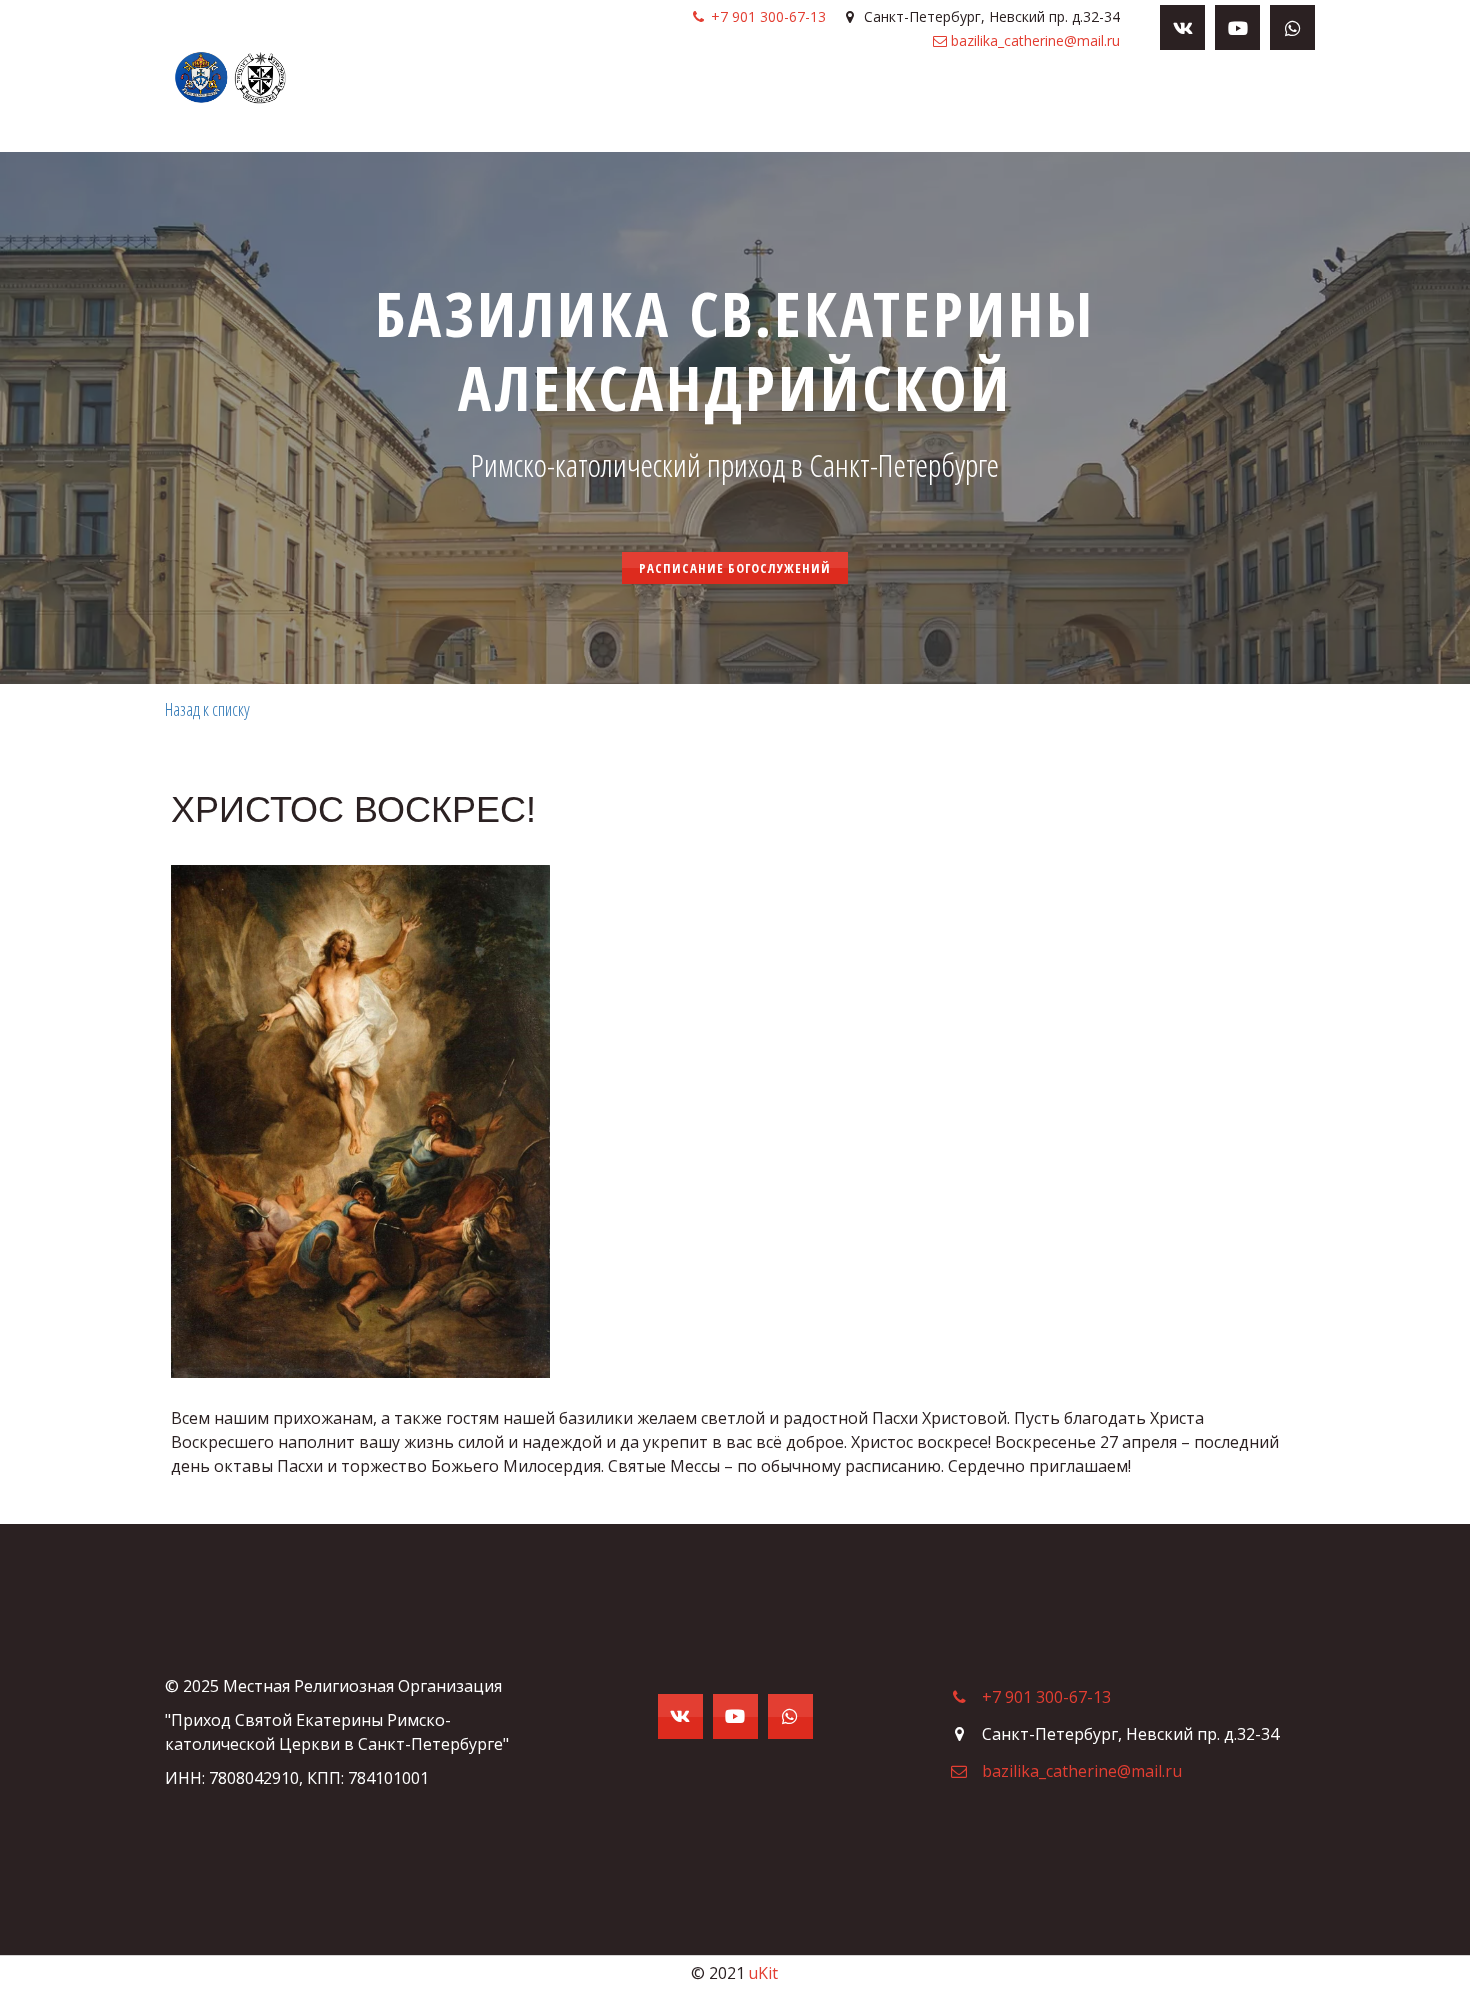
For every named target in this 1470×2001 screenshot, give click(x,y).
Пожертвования (856, 106)
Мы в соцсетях (997, 106)
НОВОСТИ (437, 106)
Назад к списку (207, 709)
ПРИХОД (519, 106)
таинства (738, 106)
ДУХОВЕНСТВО (631, 106)
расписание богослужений (735, 568)
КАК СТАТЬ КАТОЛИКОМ (1161, 106)
